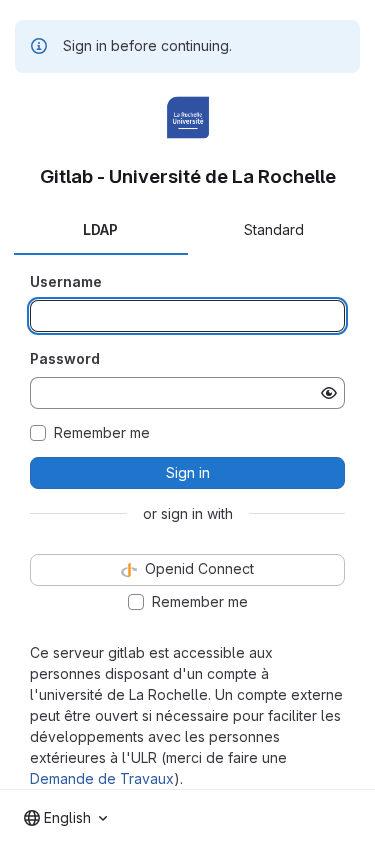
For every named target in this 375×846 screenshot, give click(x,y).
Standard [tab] (274, 229)
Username (66, 281)
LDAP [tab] (100, 229)
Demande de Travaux (102, 778)
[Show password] (329, 393)
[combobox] (65, 818)
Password (65, 358)
